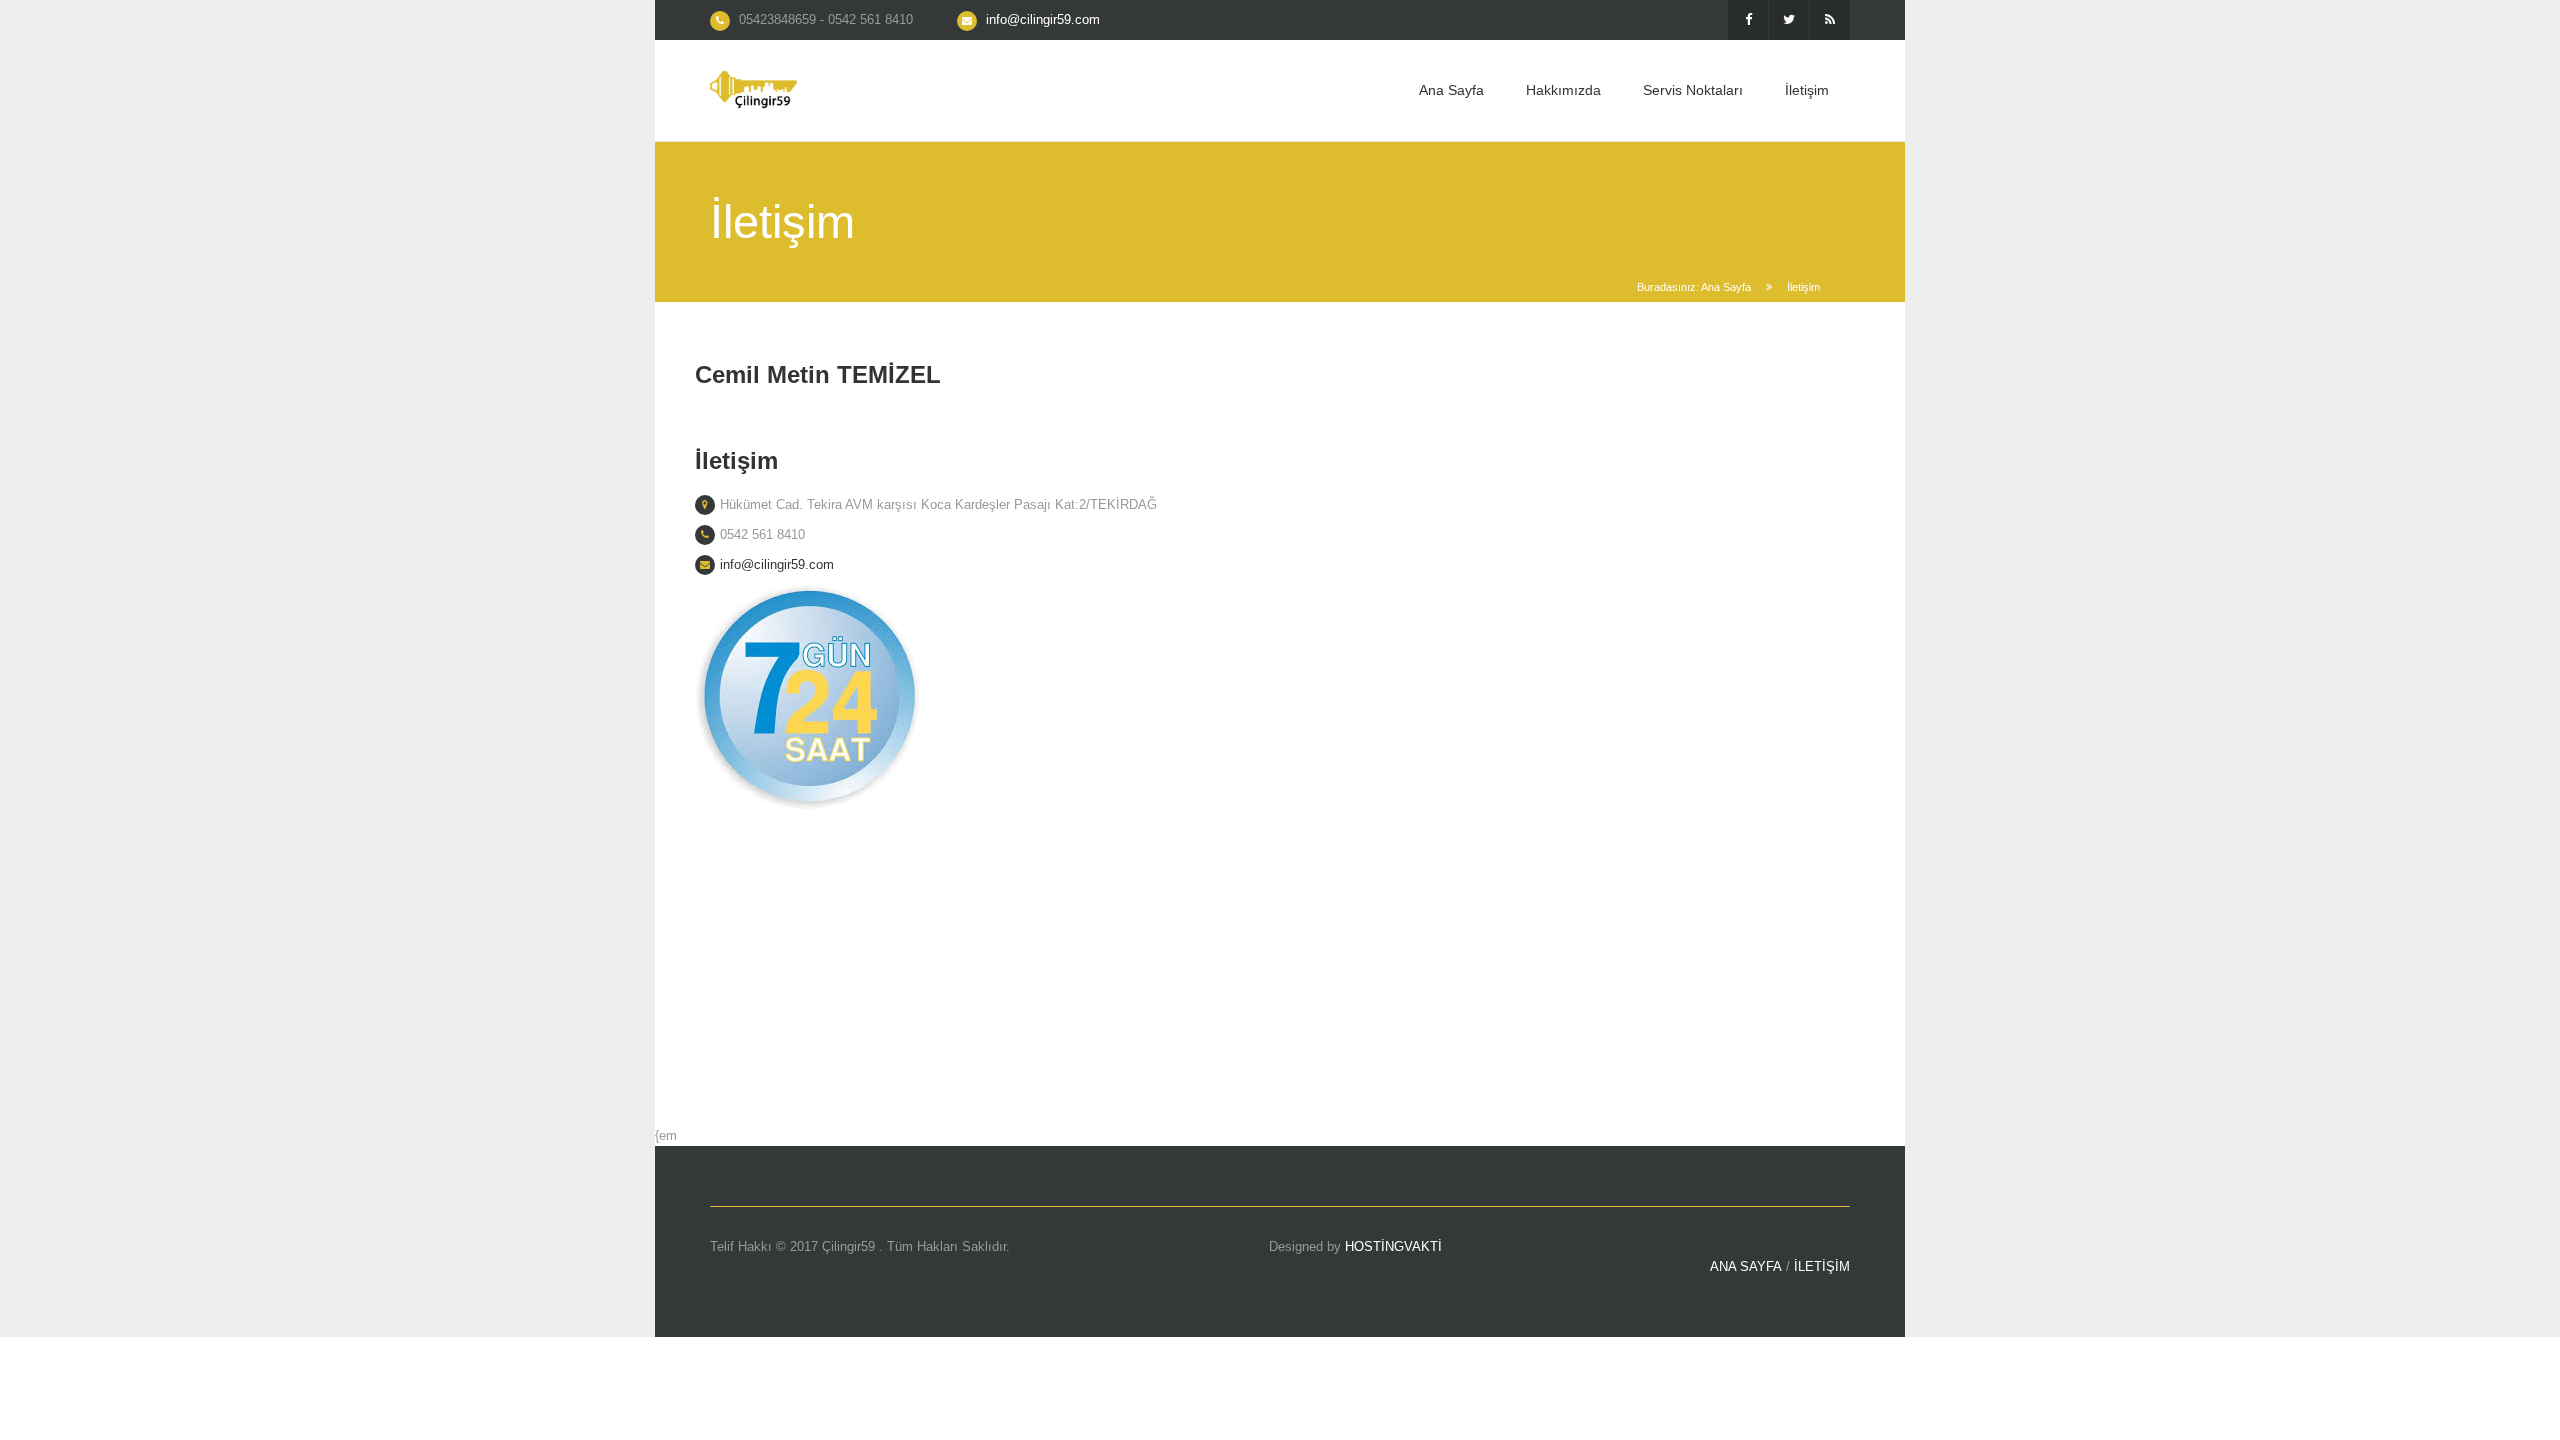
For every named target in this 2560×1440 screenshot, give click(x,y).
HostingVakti (1393, 1246)
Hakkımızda (1563, 90)
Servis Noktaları (1693, 90)
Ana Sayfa (1451, 90)
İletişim (1807, 90)
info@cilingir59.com (1043, 19)
